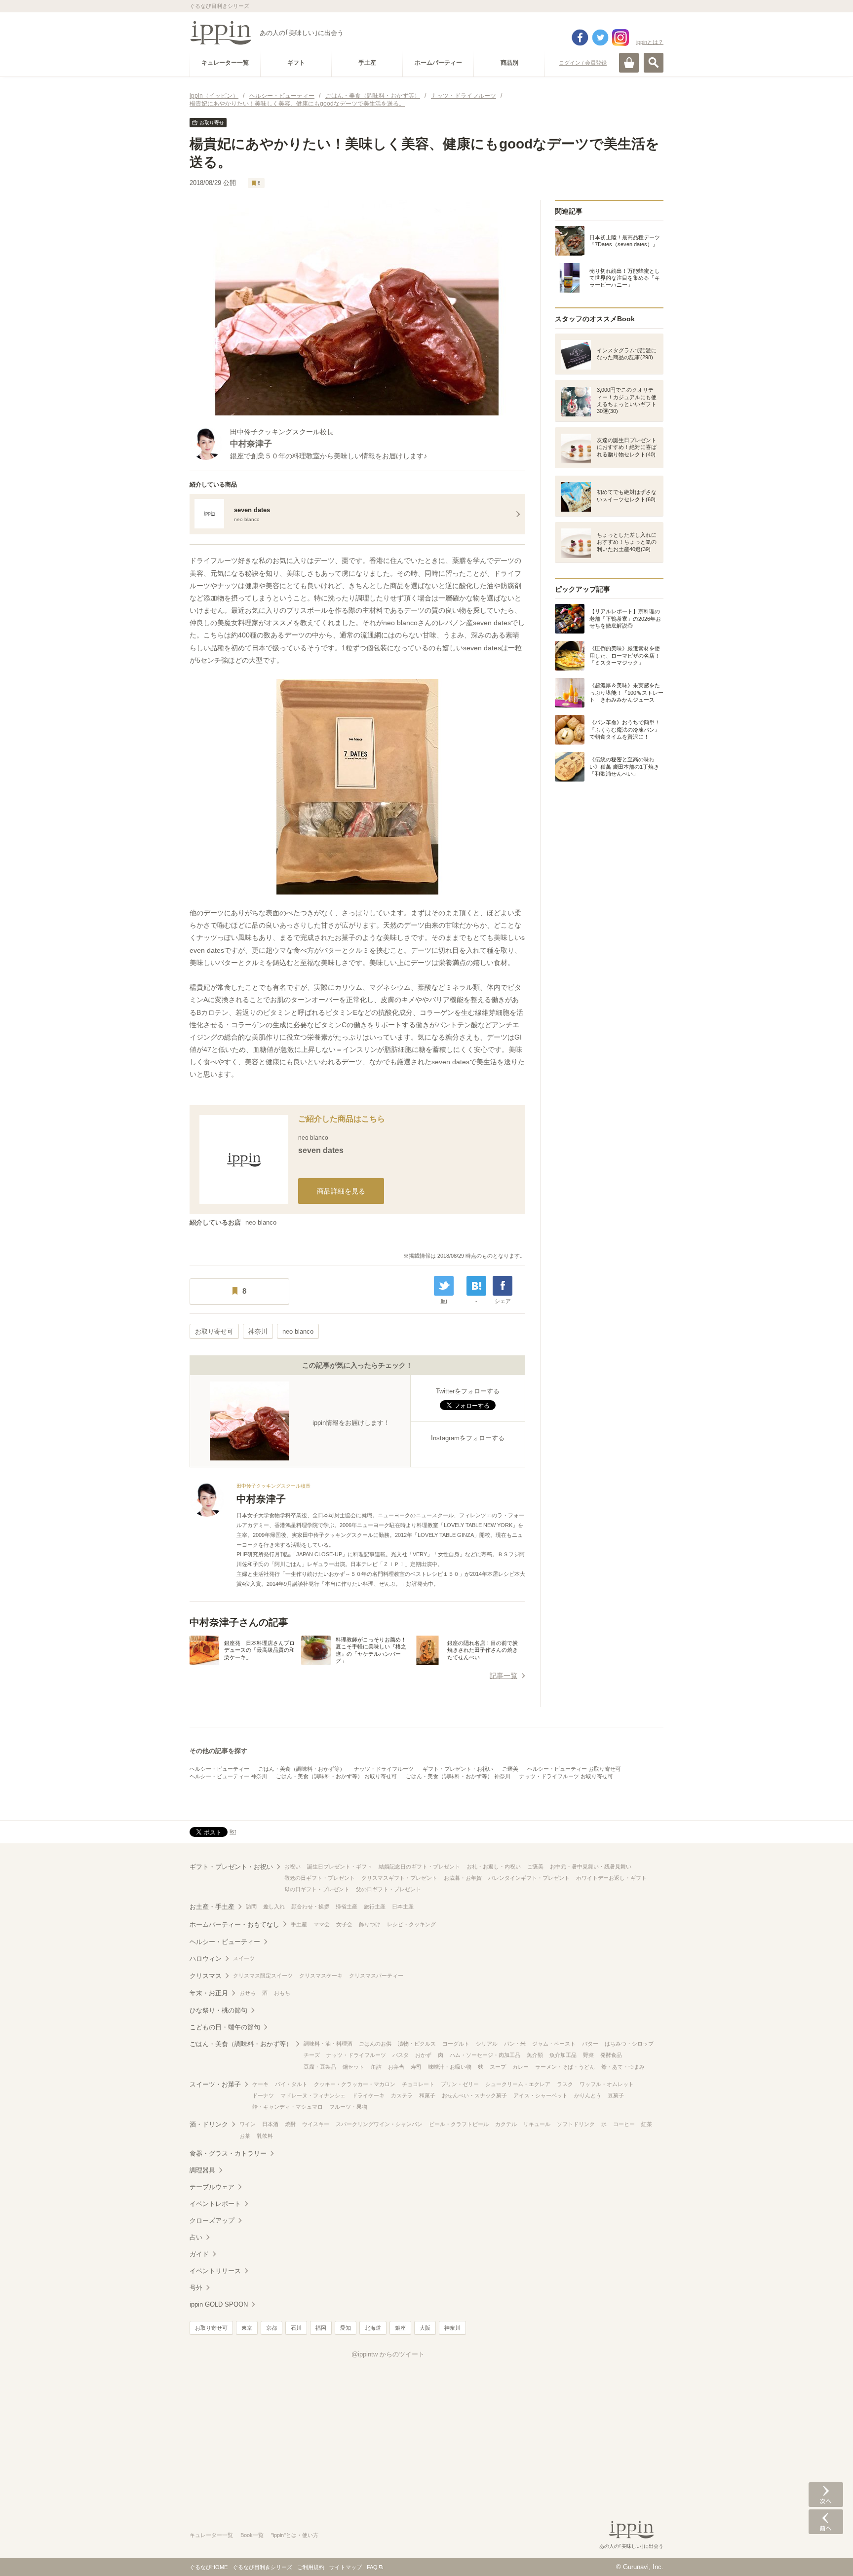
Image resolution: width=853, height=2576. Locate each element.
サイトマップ (346, 2567)
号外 (196, 2288)
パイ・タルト (291, 2084)
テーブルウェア (212, 2187)
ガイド (199, 2254)
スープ (498, 2067)
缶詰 (376, 2067)
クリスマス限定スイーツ (263, 1976)
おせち (248, 1993)
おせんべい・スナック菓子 (474, 2095)
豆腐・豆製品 (320, 2067)
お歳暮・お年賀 (463, 1878)
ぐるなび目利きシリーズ (262, 2567)
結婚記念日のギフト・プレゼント (419, 1867)
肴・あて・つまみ (623, 2067)
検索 (654, 63)
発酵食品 (611, 2055)
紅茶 (647, 2124)
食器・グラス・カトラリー (228, 2153)
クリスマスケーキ (321, 1976)
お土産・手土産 (212, 1907)
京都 (271, 2328)
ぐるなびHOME (209, 2567)
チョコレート (418, 2084)
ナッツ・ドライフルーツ (384, 1769)
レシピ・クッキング (411, 1924)
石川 (296, 2328)
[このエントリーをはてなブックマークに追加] (476, 1286)
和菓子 (427, 2095)
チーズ (312, 2055)
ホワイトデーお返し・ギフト (611, 1878)
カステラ (402, 2095)
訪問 (251, 1906)
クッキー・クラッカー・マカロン (355, 2084)
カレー (521, 2067)
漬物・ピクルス (417, 2044)
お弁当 (396, 2067)
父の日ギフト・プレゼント (388, 1889)
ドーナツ (263, 2095)
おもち (282, 1993)
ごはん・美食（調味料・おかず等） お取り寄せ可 (336, 1776)
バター (590, 2044)
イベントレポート (215, 2204)
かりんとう (588, 2095)
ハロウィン (206, 1959)
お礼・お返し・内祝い (494, 1867)
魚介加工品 (563, 2055)
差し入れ (274, 1906)
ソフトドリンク (576, 2124)
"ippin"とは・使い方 (295, 2535)
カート (629, 63)
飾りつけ (370, 1924)
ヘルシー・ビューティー (219, 1769)
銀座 (400, 2328)
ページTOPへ (826, 2554)
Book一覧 (252, 2535)
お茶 (245, 2136)
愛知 (346, 2328)
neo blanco (261, 1222)
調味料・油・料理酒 (328, 2044)
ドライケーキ (368, 2095)
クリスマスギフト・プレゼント (399, 1878)
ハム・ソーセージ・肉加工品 (485, 2055)
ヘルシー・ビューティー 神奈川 (228, 1776)
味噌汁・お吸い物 (450, 2067)
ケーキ (260, 2084)
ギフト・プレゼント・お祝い (458, 1769)
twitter (600, 37)
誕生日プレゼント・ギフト (340, 1867)
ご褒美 (510, 1769)
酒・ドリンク (209, 2124)
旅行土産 (375, 1906)
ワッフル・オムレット (607, 2084)
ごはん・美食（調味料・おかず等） (302, 1769)
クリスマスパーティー (376, 1976)
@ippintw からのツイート (388, 2354)
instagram (620, 37)
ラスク (565, 2084)
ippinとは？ (650, 42)
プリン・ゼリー (460, 2084)
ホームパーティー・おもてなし (234, 1924)
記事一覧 (504, 1676)
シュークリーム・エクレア (518, 2084)
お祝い (292, 1867)
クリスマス (206, 1976)
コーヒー (624, 2124)
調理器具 (202, 2170)
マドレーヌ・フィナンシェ (313, 2095)
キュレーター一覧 (211, 2535)
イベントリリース (215, 2271)
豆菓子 (616, 2095)
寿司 (416, 2067)
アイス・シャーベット (541, 2095)
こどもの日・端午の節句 (225, 2027)
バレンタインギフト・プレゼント (529, 1878)
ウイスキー (316, 2124)
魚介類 (535, 2055)
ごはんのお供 (375, 2044)
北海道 (373, 2328)
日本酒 (270, 2124)
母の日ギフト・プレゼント (317, 1889)
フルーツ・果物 (348, 2107)
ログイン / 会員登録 (583, 63)
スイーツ (244, 1958)
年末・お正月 (209, 1993)
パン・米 (515, 2044)
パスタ (401, 2055)
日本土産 (403, 1906)
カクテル (506, 2124)
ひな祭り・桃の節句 (218, 2010)
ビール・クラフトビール (459, 2124)
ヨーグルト (456, 2044)
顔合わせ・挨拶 (310, 1906)
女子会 (344, 1924)
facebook (580, 37)
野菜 (588, 2055)
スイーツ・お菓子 (215, 2084)
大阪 (425, 2328)
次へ (826, 2495)
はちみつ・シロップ (629, 2044)
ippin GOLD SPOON (219, 2304)
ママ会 (322, 1924)
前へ (826, 2522)
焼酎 (290, 2124)
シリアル (487, 2044)
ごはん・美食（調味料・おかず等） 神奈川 (458, 1776)
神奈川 (258, 1331)
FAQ (372, 2567)
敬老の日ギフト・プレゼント (320, 1878)
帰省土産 (347, 1906)
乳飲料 (265, 2136)
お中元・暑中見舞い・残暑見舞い (591, 1867)
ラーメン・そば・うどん (565, 2067)
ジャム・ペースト (554, 2044)
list (444, 1301)
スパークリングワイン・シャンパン (379, 2124)
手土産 (299, 1924)
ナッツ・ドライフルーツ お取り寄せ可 (566, 1776)
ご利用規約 (311, 2567)
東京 (247, 2328)
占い (196, 2237)
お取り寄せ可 (214, 1331)
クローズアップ (212, 2221)
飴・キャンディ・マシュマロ (288, 2107)
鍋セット (353, 2067)
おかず (423, 2055)
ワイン (248, 2124)
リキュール (537, 2124)
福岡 (321, 2328)
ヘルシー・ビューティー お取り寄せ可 (574, 1769)
